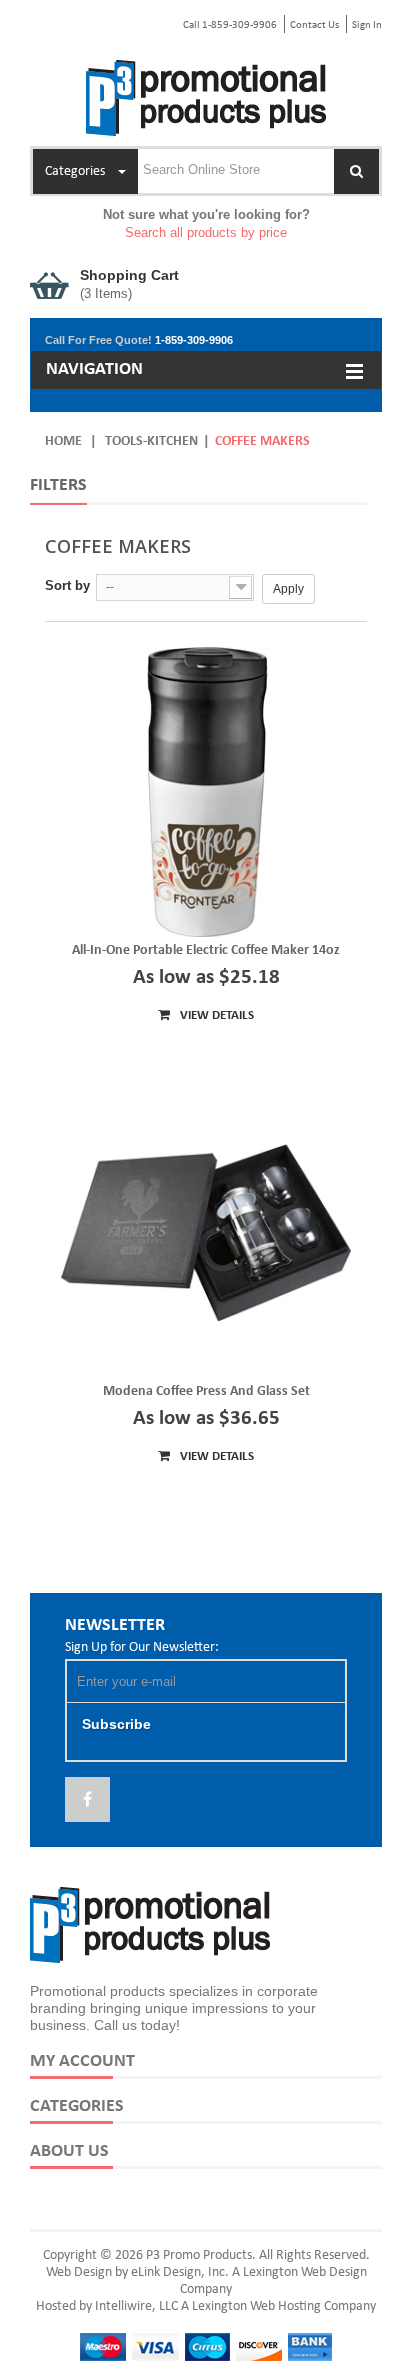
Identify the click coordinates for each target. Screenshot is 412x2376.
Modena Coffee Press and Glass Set (206, 1391)
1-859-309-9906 (194, 340)
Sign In (367, 25)
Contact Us (314, 25)
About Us (69, 2151)
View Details (215, 1015)
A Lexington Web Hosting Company (278, 2306)
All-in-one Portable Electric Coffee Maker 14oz (206, 950)
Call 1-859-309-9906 (230, 25)
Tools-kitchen (151, 441)
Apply (288, 589)
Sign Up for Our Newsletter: (142, 1647)
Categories (77, 2106)
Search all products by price (206, 232)
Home (63, 441)
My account (82, 2061)
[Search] (356, 171)
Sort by (67, 585)
